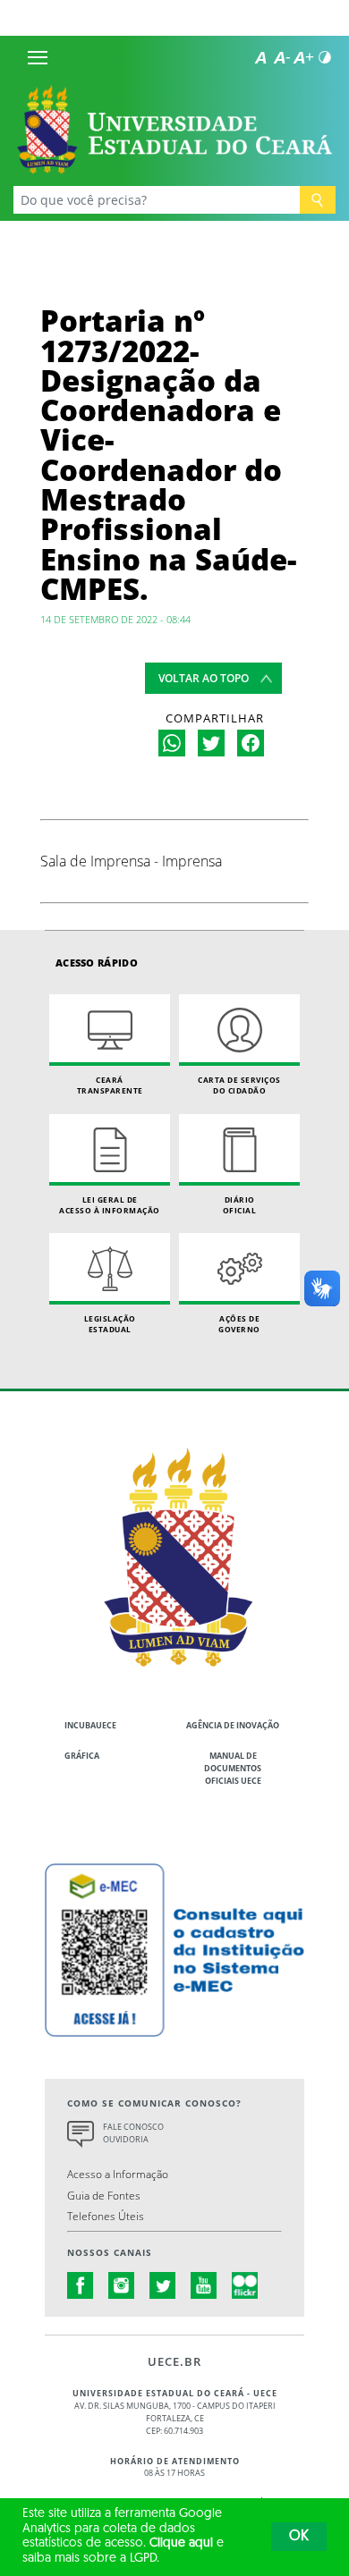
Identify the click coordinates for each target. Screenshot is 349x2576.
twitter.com (163, 2285)
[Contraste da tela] (325, 57)
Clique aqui (181, 2543)
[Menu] (38, 57)
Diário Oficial (240, 1205)
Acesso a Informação (118, 2174)
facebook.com (81, 2285)
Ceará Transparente (110, 1085)
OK (299, 2537)
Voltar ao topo (204, 678)
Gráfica (82, 1756)
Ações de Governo (239, 1324)
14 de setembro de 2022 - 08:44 (115, 619)
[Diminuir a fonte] (282, 57)
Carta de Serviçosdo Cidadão (239, 1085)
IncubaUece (90, 1725)
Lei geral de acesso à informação (110, 1205)
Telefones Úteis (106, 2216)
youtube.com (204, 2285)
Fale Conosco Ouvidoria (133, 2133)
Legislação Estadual (110, 1324)
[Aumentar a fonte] (303, 57)
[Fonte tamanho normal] (260, 57)
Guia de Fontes (104, 2195)
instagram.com (122, 2285)
